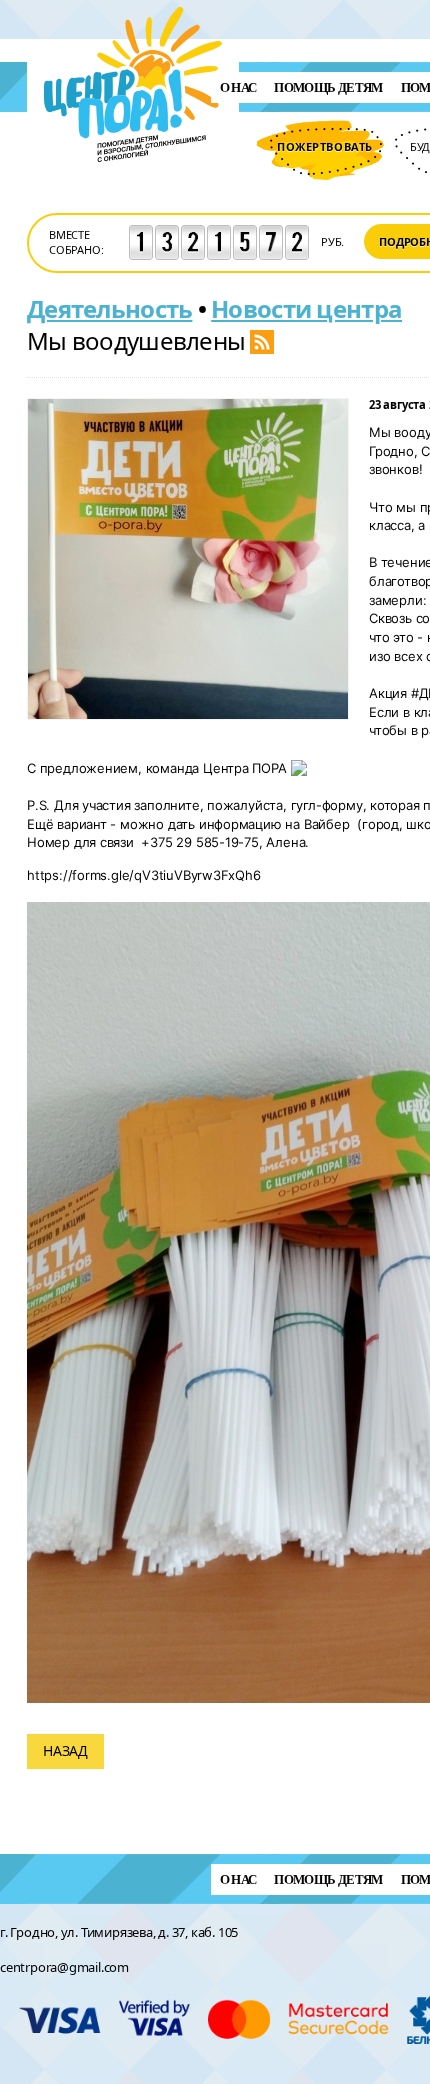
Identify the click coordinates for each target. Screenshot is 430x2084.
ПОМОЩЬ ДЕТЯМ (328, 87)
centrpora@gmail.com (64, 1967)
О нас (238, 87)
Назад (65, 1750)
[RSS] (262, 340)
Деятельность (109, 308)
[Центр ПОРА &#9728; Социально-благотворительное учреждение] (133, 188)
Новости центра (306, 308)
